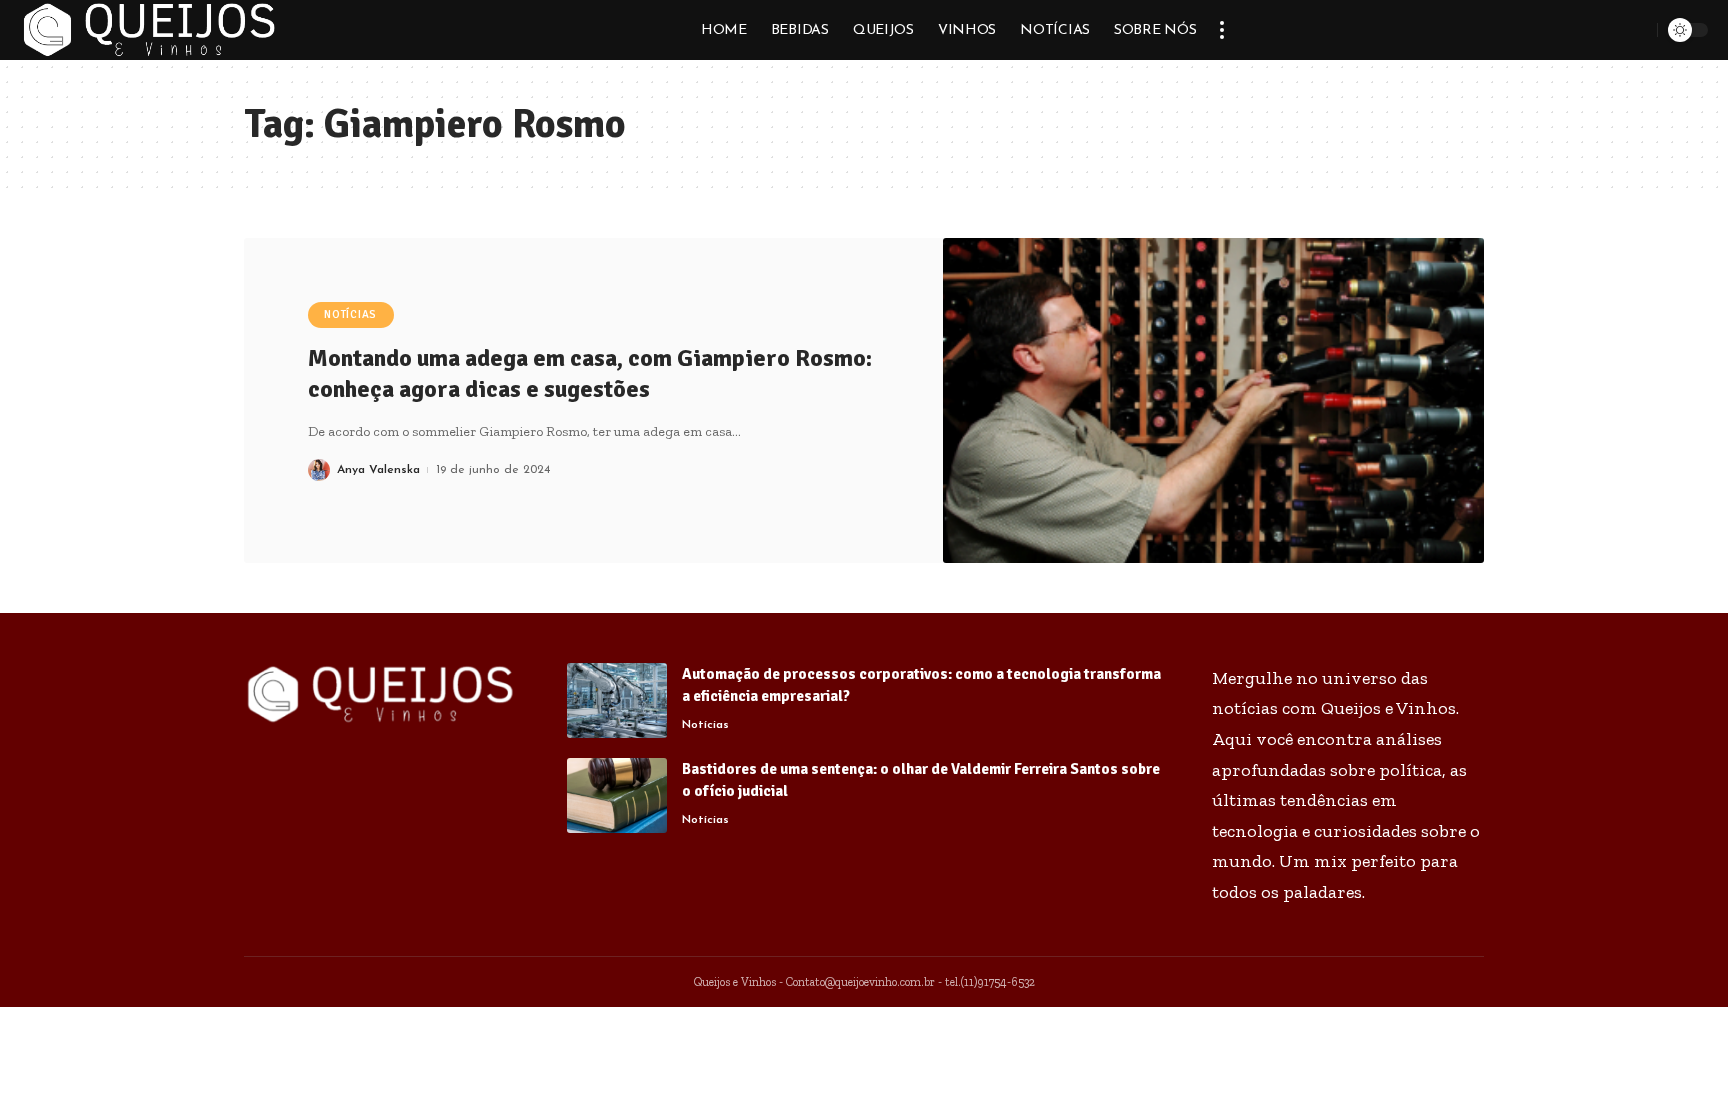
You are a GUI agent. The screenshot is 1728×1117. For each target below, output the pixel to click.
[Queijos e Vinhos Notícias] (149, 30)
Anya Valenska (378, 470)
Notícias (350, 314)
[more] (1222, 30)
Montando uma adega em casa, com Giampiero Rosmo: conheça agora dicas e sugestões (590, 373)
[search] (1639, 30)
